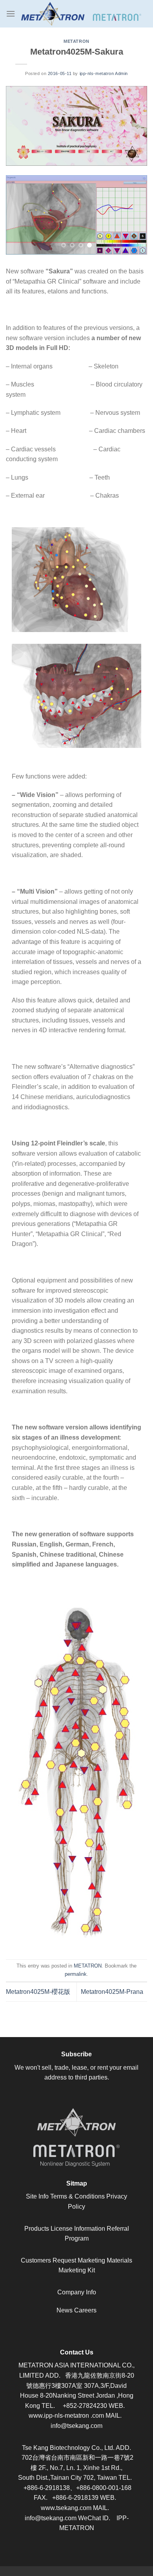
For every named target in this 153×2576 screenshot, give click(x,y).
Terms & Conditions (77, 2196)
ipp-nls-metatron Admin (104, 73)
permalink (76, 1974)
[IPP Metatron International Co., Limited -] (81, 14)
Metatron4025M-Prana (112, 1992)
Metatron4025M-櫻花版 (38, 1992)
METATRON (76, 41)
